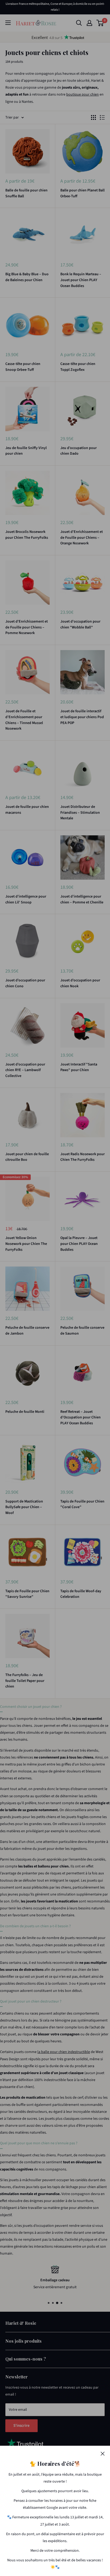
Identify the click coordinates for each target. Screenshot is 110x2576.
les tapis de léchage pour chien (71, 2187)
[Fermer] (103, 2453)
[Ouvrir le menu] (8, 23)
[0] (100, 23)
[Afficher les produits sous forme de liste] (102, 117)
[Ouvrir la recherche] (79, 23)
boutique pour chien (82, 95)
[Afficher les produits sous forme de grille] (93, 117)
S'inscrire (21, 2426)
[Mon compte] (89, 23)
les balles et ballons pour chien (43, 1866)
